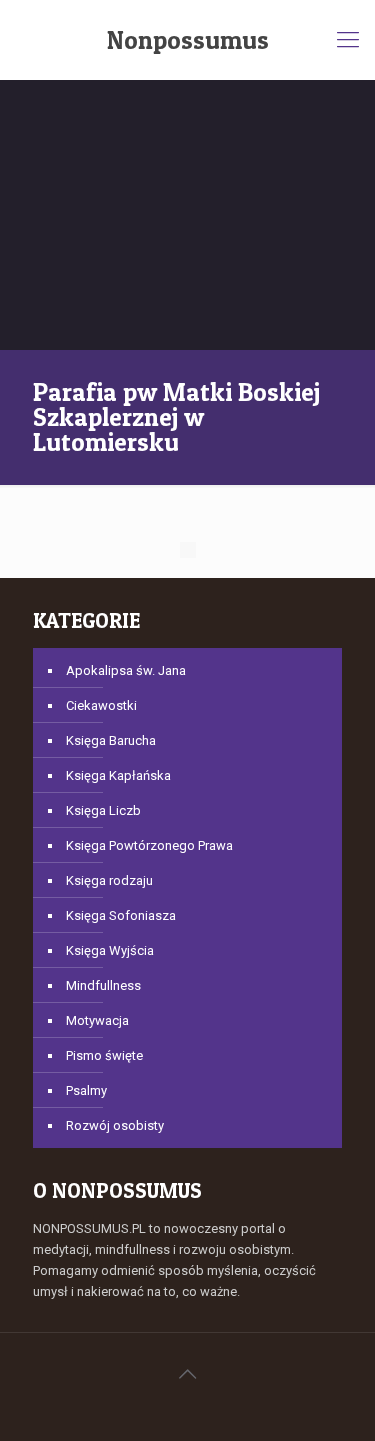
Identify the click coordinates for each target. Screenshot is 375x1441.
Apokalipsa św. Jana (126, 670)
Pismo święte (104, 1055)
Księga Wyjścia (110, 950)
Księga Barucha (111, 740)
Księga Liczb (103, 810)
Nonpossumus (188, 40)
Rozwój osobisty (115, 1125)
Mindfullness (103, 985)
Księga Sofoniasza (121, 915)
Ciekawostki (101, 705)
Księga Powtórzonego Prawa (149, 845)
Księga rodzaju (109, 880)
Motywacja (97, 1020)
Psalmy (86, 1090)
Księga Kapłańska (118, 775)
